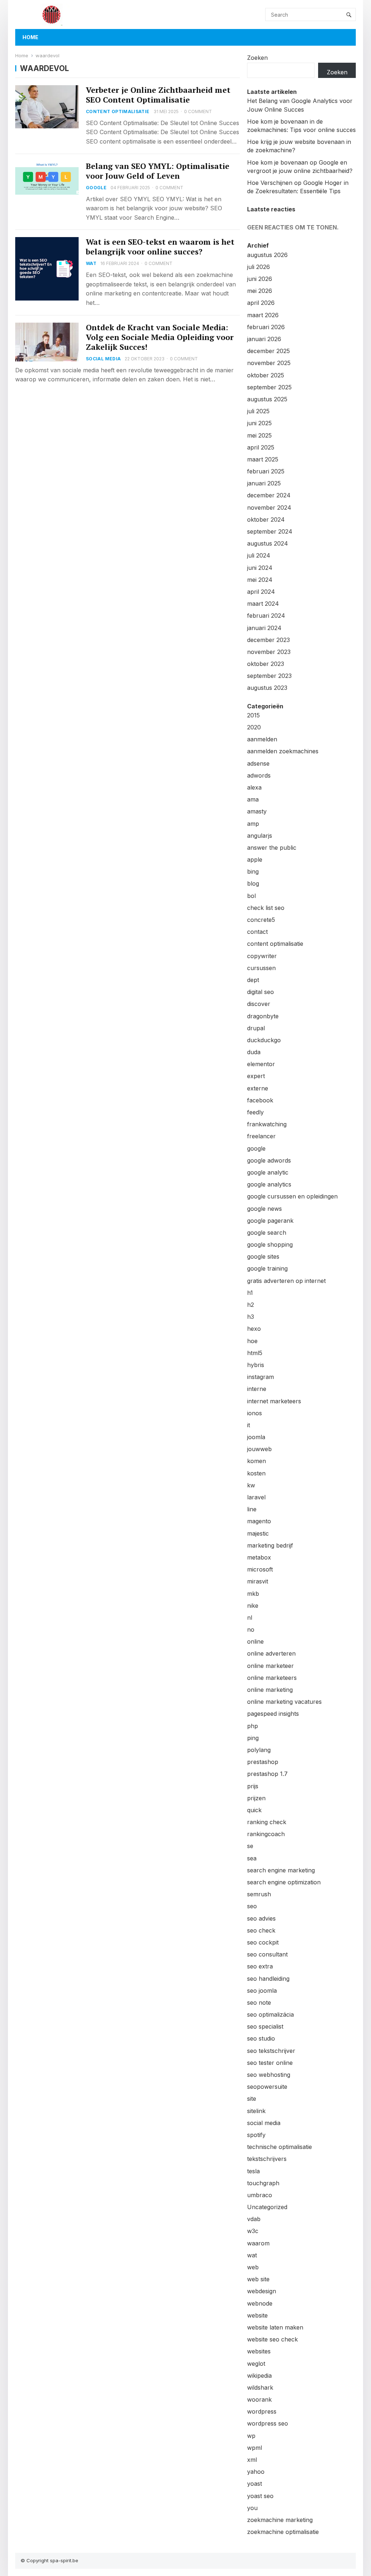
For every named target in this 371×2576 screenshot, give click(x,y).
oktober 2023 (266, 664)
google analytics (269, 1184)
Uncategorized (267, 2207)
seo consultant (267, 1954)
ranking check (267, 1822)
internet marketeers (274, 1401)
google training (267, 1268)
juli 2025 (258, 411)
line (252, 1509)
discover (259, 1004)
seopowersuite (267, 2087)
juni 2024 (260, 568)
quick (254, 1810)
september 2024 (270, 531)
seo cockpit (263, 1942)
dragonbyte (263, 1016)
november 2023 (269, 652)
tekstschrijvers (267, 2159)
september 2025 (269, 387)
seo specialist (265, 2026)
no (251, 1629)
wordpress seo (268, 2423)
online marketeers (272, 1678)
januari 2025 (264, 483)
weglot (256, 2364)
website (257, 2315)
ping (253, 1738)
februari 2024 (266, 616)
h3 (251, 1317)
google (96, 188)
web (253, 2267)
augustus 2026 (267, 255)
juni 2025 (259, 423)
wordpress (262, 2411)
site (252, 2099)
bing (253, 871)
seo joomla (262, 1991)
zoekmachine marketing (280, 2520)
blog (253, 883)
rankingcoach (266, 1834)
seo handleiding (268, 1979)
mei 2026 (260, 291)
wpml (255, 2448)
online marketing (270, 1690)
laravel (256, 1497)
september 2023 (269, 676)
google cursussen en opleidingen (292, 1196)
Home (30, 37)
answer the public (272, 848)
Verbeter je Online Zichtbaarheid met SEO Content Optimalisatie (158, 95)
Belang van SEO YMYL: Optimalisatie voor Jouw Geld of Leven (158, 171)
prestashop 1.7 (267, 1774)
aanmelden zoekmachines (283, 751)
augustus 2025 (267, 399)
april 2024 (261, 592)
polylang (259, 1750)
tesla (253, 2171)
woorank (259, 2399)
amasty (257, 811)
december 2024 (269, 495)
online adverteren (271, 1653)
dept (253, 980)
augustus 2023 (267, 688)
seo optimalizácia (270, 2014)
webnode (260, 2303)
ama (253, 799)
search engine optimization (284, 1882)
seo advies (261, 1918)
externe (258, 1088)
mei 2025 (259, 435)
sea (252, 1858)
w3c (253, 2231)
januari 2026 (264, 339)
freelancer (261, 1136)
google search (267, 1233)
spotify (256, 2135)
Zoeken (257, 58)
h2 (251, 1305)
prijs (253, 1786)
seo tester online (270, 2063)
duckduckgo (264, 1040)
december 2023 (268, 640)
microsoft (260, 1569)
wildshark (260, 2387)
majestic (258, 1533)
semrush (259, 1894)
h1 (250, 1293)
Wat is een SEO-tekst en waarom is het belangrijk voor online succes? (160, 247)
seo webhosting (269, 2075)
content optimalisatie (118, 111)
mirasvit (258, 1581)
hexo (254, 1329)
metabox (259, 1557)
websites (259, 2351)
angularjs (260, 836)
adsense (258, 763)
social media (103, 359)
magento (259, 1521)
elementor (261, 1064)
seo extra (260, 1966)
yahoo (256, 2472)
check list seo (266, 908)
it (249, 1425)
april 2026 (261, 303)
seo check (261, 1930)
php (253, 1726)
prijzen (256, 1798)
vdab (254, 2219)
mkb (253, 1594)
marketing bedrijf (270, 1545)
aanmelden (262, 739)
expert (256, 1076)
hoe (252, 1341)
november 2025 (269, 363)
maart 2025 (263, 459)
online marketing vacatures (284, 1702)
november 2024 (269, 508)
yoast (255, 2484)
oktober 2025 (266, 375)
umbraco (260, 2195)
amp (253, 824)
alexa (254, 787)
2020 (254, 727)
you (252, 2508)
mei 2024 (260, 580)
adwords (259, 775)
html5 (255, 1353)
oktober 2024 (266, 519)
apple (255, 860)
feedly (255, 1112)
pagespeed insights (273, 1714)
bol (251, 896)
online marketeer (270, 1666)
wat (91, 263)
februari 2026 (266, 327)
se (250, 1846)
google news (264, 1209)
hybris (256, 1365)
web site (258, 2279)
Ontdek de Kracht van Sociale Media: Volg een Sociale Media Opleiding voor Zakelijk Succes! (160, 337)
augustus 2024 (268, 543)
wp (251, 2436)
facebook (260, 1100)
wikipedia (259, 2376)
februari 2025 (266, 471)
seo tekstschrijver (271, 2051)
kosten (256, 1473)
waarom (258, 2243)
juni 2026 (260, 279)
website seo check (272, 2339)
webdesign (262, 2291)
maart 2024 (263, 604)
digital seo (260, 992)
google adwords (269, 1160)
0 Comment (198, 111)
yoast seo (260, 2496)
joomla (256, 1437)
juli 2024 (259, 555)
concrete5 (261, 920)
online (255, 1641)
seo (252, 1906)
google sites (263, 1256)
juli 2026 (259, 267)
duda (254, 1052)
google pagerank (270, 1221)
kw (251, 1485)
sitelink (256, 2111)
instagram (260, 1377)
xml (252, 2460)
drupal (256, 1028)
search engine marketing (281, 1870)
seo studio (261, 2038)
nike (253, 1606)
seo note (259, 2003)
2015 (253, 715)
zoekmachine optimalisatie (283, 2532)
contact (257, 932)
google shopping (270, 1244)
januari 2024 (264, 628)
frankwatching (267, 1124)
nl (250, 1618)
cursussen (261, 968)
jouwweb (259, 1449)
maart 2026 (263, 315)
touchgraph (263, 2183)
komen (257, 1461)
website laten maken (275, 2327)
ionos (255, 1413)
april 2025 (261, 447)
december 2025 (268, 351)
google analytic (268, 1172)
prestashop (263, 1762)
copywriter (262, 956)
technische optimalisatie (280, 2147)
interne (257, 1389)
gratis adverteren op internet (286, 1281)
